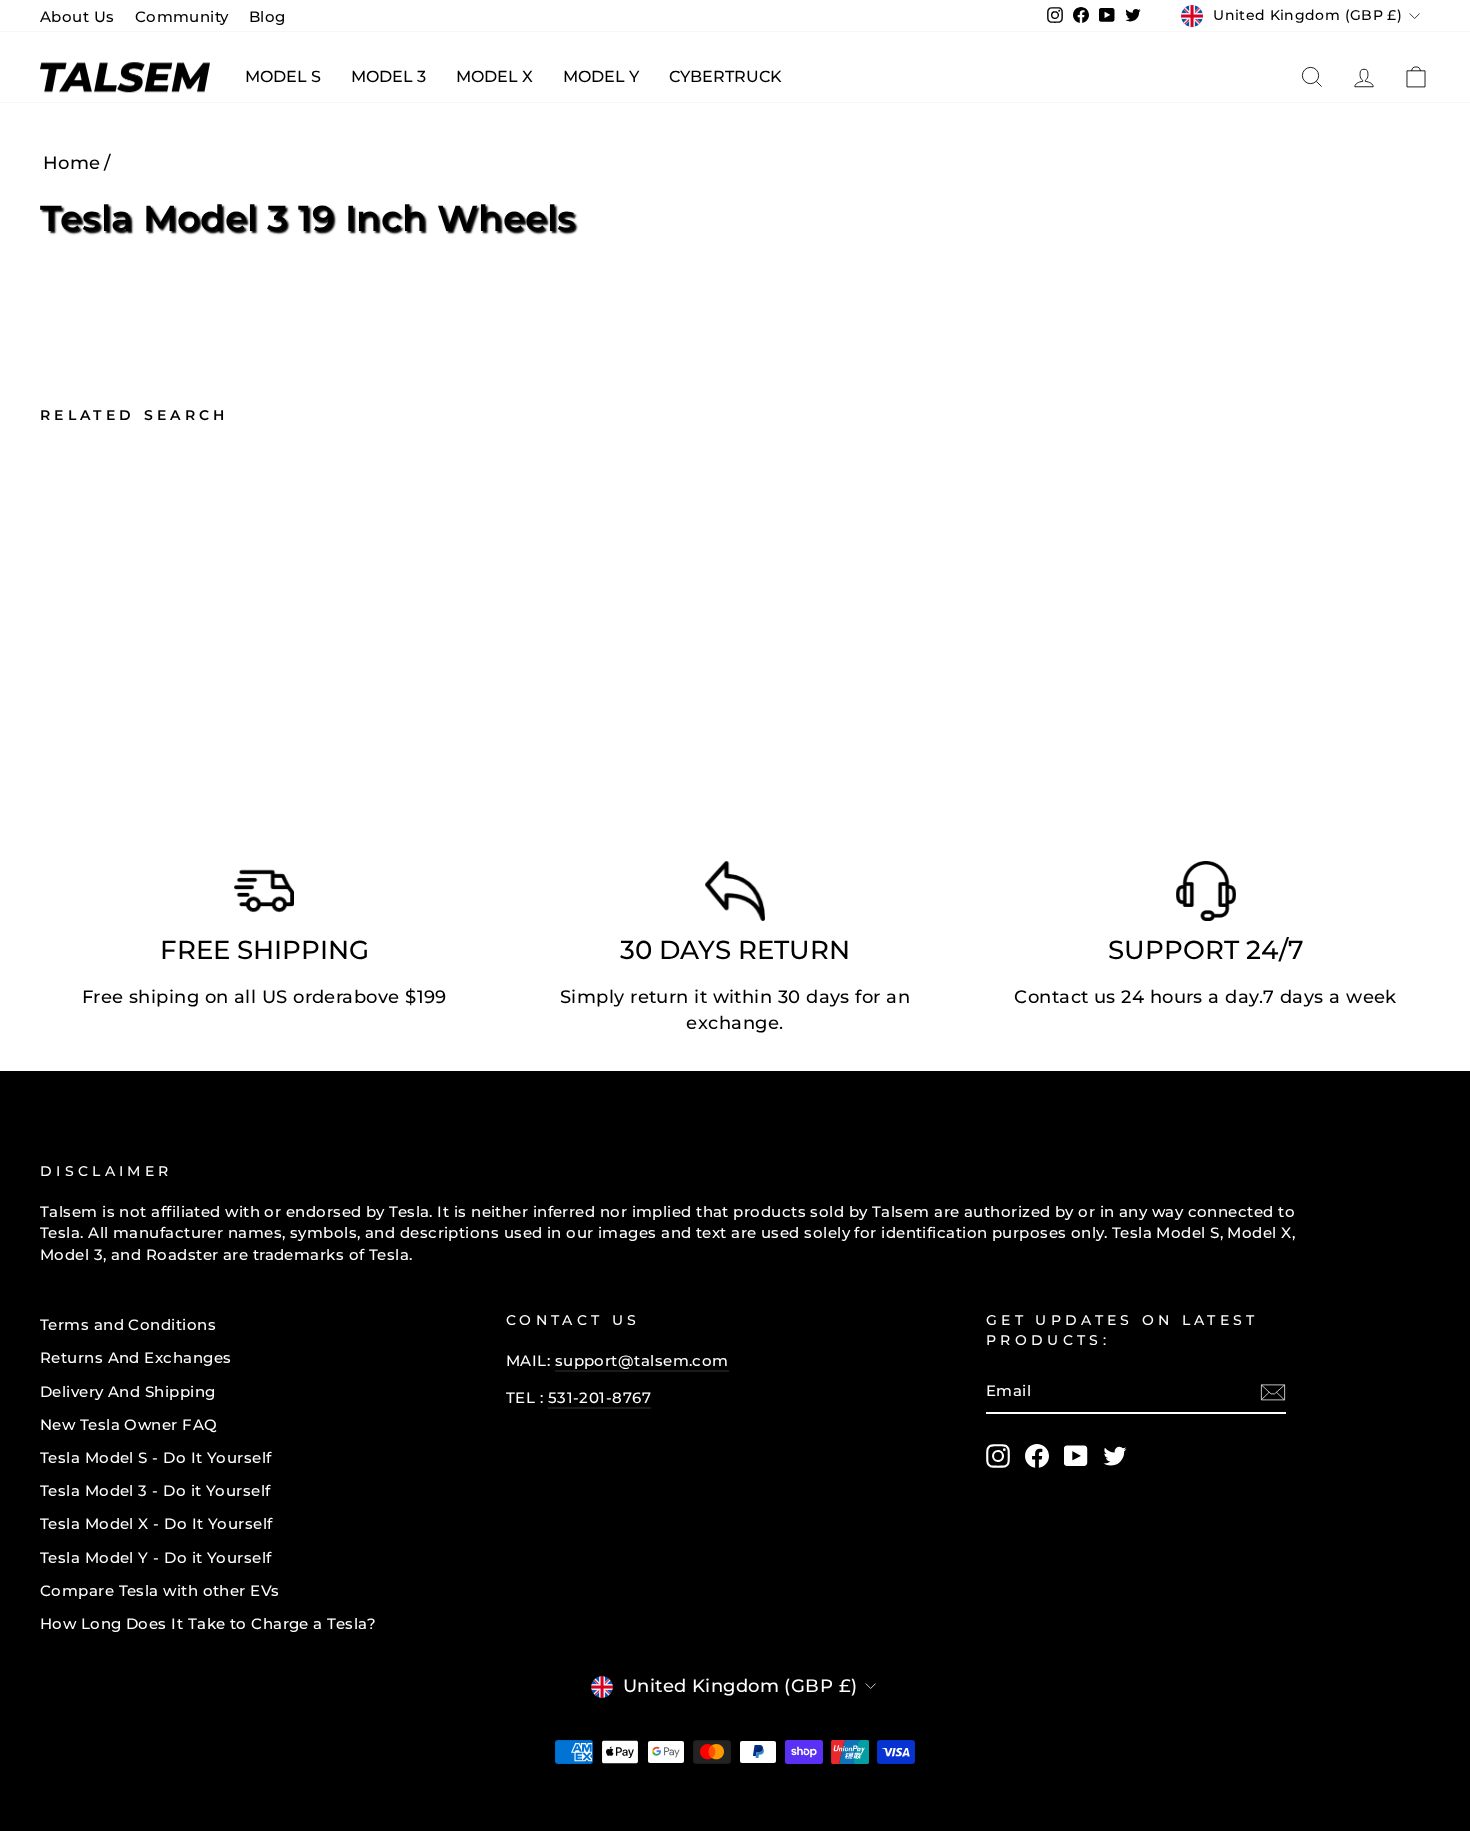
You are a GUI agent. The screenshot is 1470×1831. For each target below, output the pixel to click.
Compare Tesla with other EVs (160, 1590)
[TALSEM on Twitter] (1115, 1456)
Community (182, 16)
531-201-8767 (599, 1397)
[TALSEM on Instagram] (998, 1456)
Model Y (601, 76)
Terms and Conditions (128, 1324)
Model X (494, 76)
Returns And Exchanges (135, 1357)
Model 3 (388, 76)
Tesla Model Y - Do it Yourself (156, 1557)
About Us (77, 16)
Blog (267, 16)
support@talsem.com (642, 1360)
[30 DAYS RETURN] (735, 896)
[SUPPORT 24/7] (1206, 896)
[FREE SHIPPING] (264, 896)
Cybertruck (725, 76)
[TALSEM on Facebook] (1037, 1456)
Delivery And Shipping (127, 1391)
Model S (283, 76)
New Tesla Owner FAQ (129, 1424)
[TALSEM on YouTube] (1076, 1456)
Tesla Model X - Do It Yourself (156, 1523)
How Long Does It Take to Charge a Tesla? (208, 1623)
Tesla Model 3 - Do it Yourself (155, 1490)
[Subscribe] (1273, 1392)
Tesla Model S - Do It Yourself (156, 1457)
